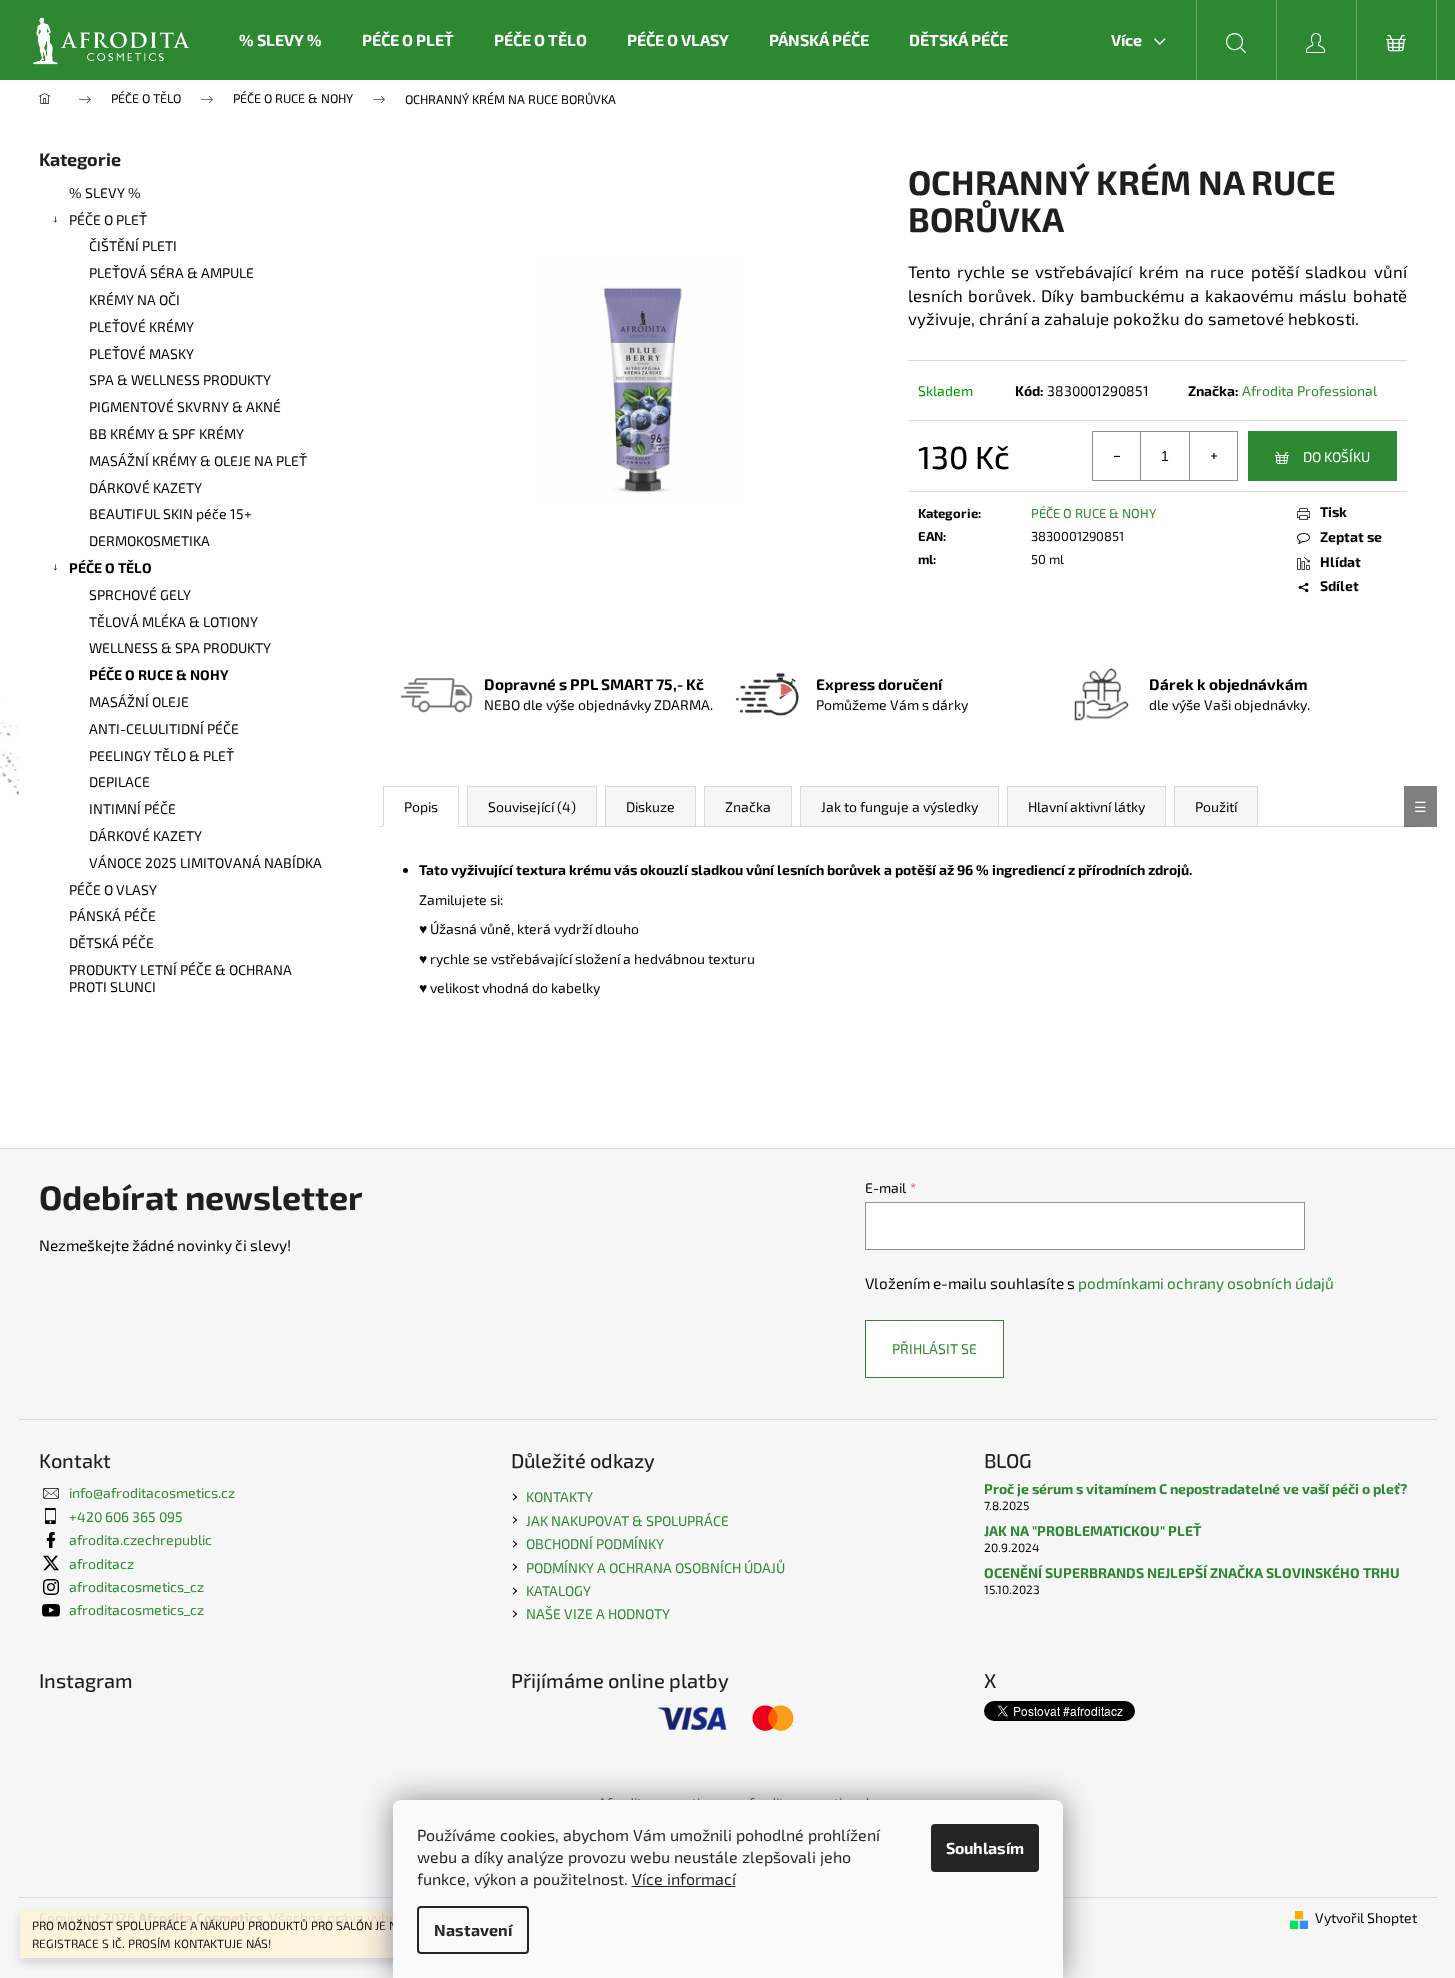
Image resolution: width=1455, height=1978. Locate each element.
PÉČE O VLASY (113, 889)
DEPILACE (119, 781)
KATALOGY (558, 1590)
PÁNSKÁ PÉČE (112, 915)
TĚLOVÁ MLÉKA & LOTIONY (173, 621)
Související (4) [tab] (532, 806)
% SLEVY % (105, 192)
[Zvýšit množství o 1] (1213, 456)
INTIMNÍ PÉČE (132, 808)
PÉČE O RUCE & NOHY (159, 674)
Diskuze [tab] (650, 806)
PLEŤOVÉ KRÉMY (141, 326)
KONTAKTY (559, 1496)
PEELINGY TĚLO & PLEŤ (161, 755)
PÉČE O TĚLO (110, 567)
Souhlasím (985, 1847)
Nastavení (473, 1929)
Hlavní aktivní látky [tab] (1086, 806)
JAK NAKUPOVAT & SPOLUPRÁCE (627, 1520)
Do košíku (1336, 456)
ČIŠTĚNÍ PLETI (133, 245)
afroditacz (101, 1563)
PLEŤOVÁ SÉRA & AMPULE (171, 272)
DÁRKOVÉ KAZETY (145, 487)
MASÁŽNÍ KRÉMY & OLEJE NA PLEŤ (198, 460)
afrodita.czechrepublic (140, 1539)
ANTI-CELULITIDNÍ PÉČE (164, 728)
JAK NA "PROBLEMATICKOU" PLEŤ (1092, 1530)
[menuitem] (280, 40)
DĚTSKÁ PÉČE (111, 942)
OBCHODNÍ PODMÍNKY (595, 1543)
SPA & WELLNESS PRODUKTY (180, 379)
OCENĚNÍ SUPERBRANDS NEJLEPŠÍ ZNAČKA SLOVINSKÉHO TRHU (1192, 1572)
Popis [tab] (421, 806)
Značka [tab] (748, 806)
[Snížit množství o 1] (1117, 456)
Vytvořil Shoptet (1366, 1917)
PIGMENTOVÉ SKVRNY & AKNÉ (185, 406)
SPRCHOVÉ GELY (140, 594)
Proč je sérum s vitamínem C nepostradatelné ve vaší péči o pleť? (1195, 1488)
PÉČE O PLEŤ (108, 219)
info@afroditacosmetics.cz (152, 1492)
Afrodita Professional (1309, 390)
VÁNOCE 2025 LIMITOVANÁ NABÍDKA (205, 862)
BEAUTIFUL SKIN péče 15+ (170, 513)
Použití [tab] (1216, 806)
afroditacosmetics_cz (136, 1586)
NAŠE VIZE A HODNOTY (598, 1613)
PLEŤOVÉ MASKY (141, 353)
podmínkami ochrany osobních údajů (1206, 1283)
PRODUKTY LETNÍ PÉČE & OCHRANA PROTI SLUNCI (180, 978)
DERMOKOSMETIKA (149, 540)
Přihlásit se (934, 1348)
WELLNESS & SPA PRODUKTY (180, 647)
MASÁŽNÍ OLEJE (139, 701)
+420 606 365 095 (126, 1516)
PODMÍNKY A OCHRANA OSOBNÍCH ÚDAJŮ (655, 1567)
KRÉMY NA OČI (134, 299)
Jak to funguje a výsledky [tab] (899, 806)
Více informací (684, 1878)
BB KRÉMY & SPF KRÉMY (166, 433)
